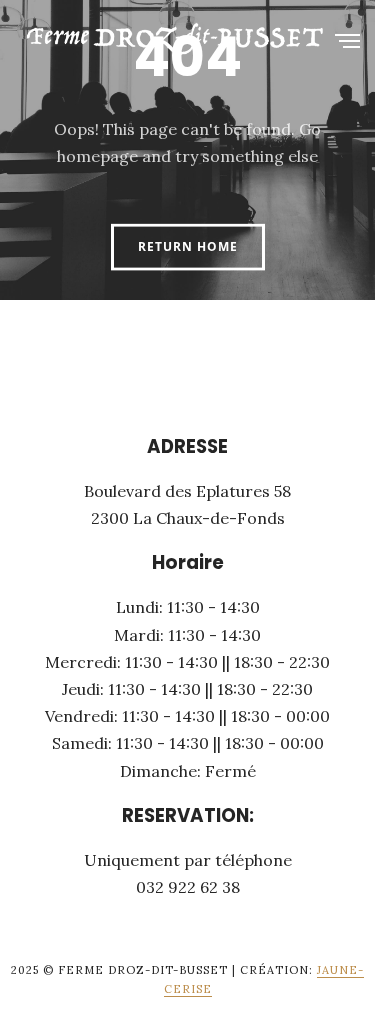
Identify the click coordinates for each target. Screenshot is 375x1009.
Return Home (188, 246)
